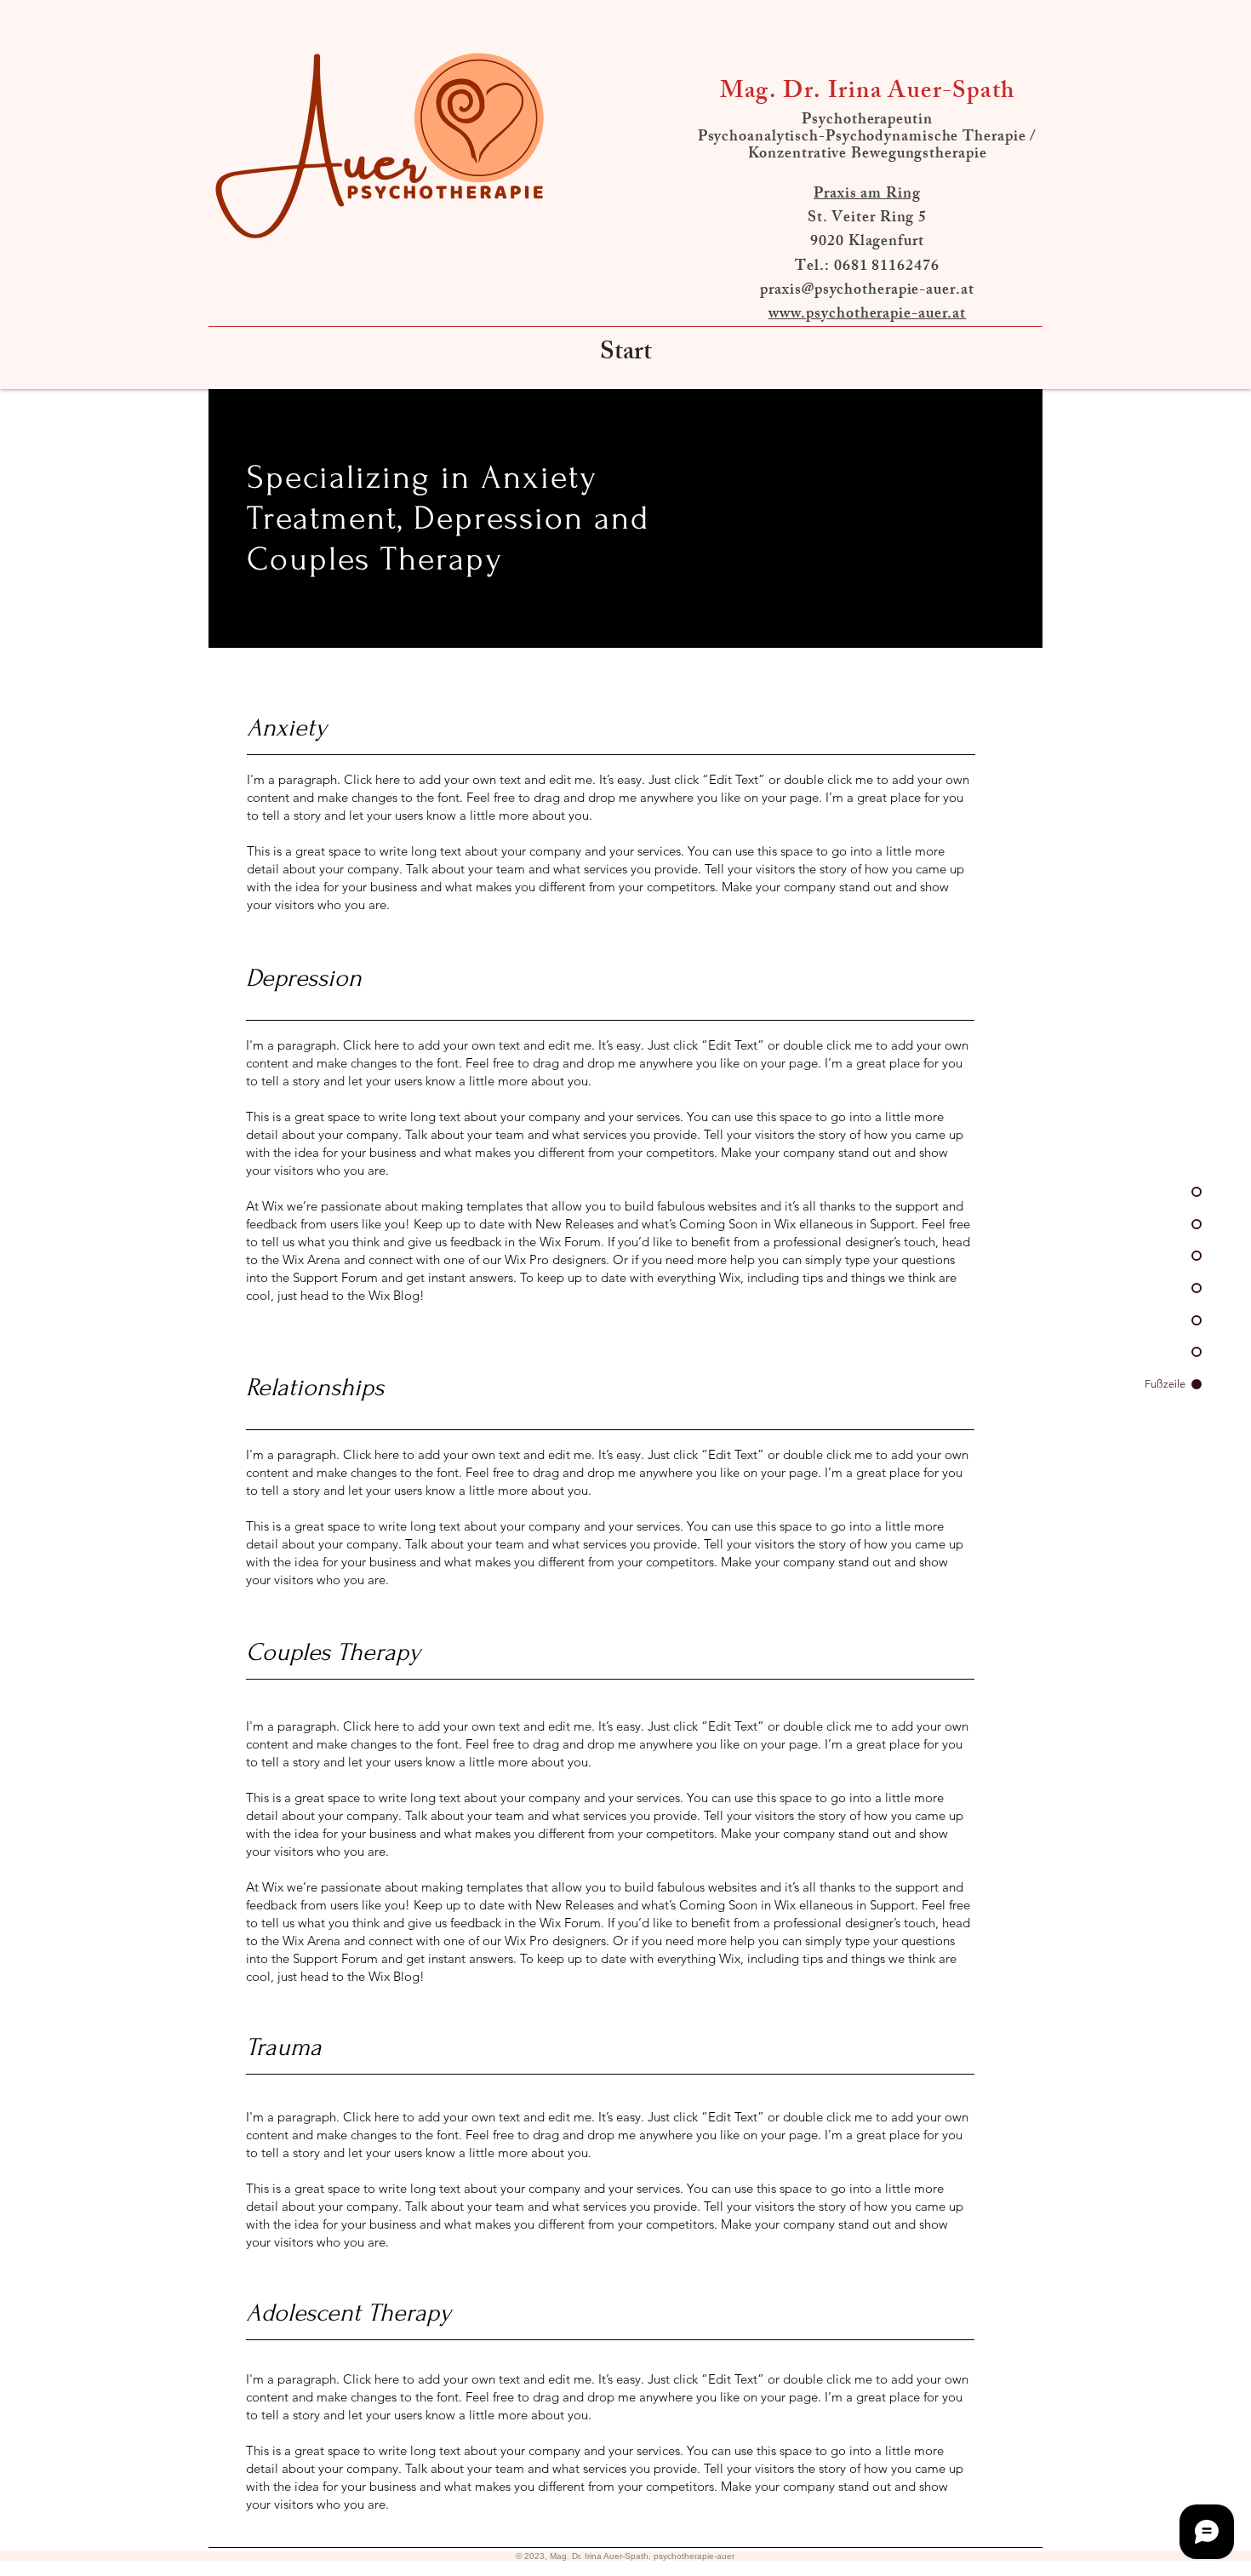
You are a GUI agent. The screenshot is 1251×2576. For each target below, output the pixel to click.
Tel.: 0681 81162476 (867, 267)
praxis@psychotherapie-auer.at (867, 291)
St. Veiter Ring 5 (867, 219)
